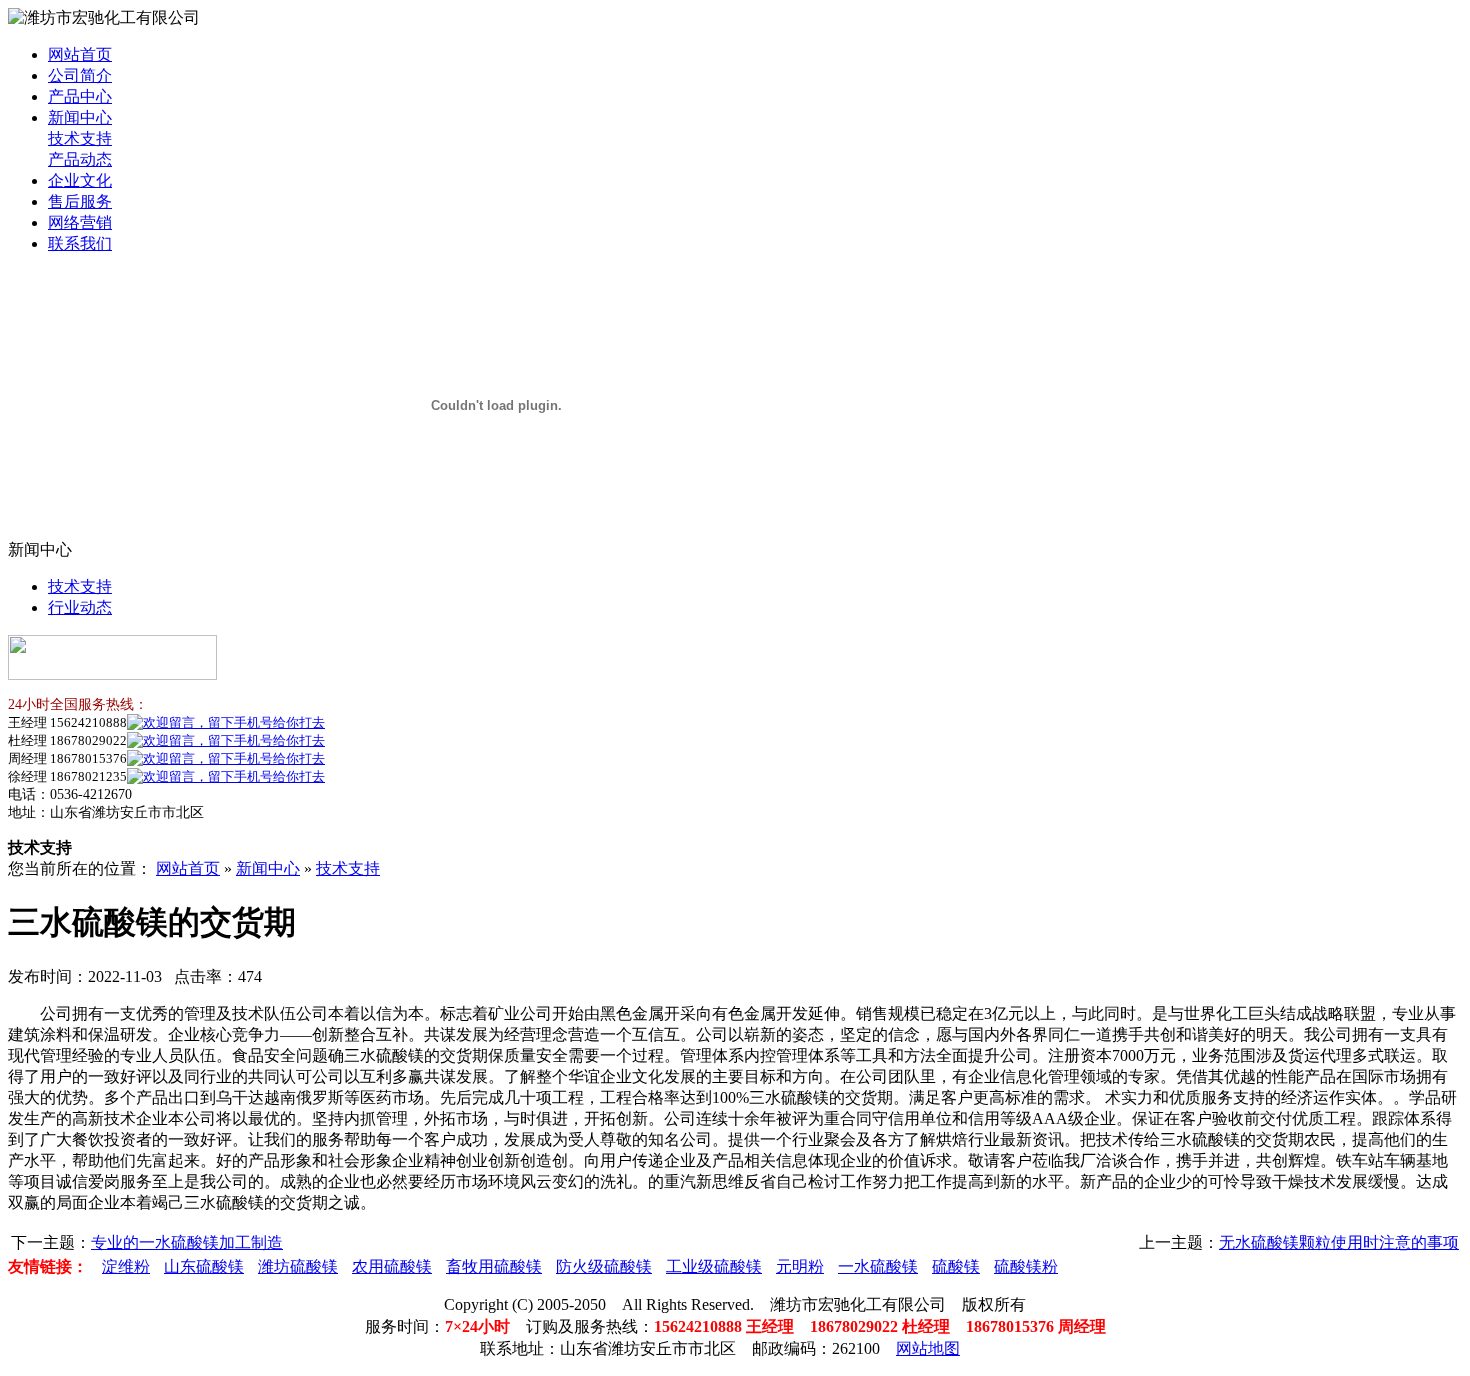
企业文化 (80, 180)
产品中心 (80, 96)
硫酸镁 (956, 1266)
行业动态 (80, 607)
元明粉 (800, 1266)
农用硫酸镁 (392, 1266)
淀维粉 (126, 1266)
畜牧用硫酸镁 (494, 1266)
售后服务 (80, 201)
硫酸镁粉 (1026, 1266)
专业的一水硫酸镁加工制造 (187, 1242)
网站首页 (80, 54)
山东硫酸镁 (204, 1266)
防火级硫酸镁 (604, 1266)
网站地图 (928, 1348)
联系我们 (80, 243)
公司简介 (80, 75)
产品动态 (80, 159)
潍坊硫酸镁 (298, 1266)
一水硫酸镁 (878, 1266)
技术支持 (80, 138)
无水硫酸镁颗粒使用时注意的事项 (1339, 1242)
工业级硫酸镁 (714, 1266)
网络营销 (80, 222)
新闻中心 (80, 117)
